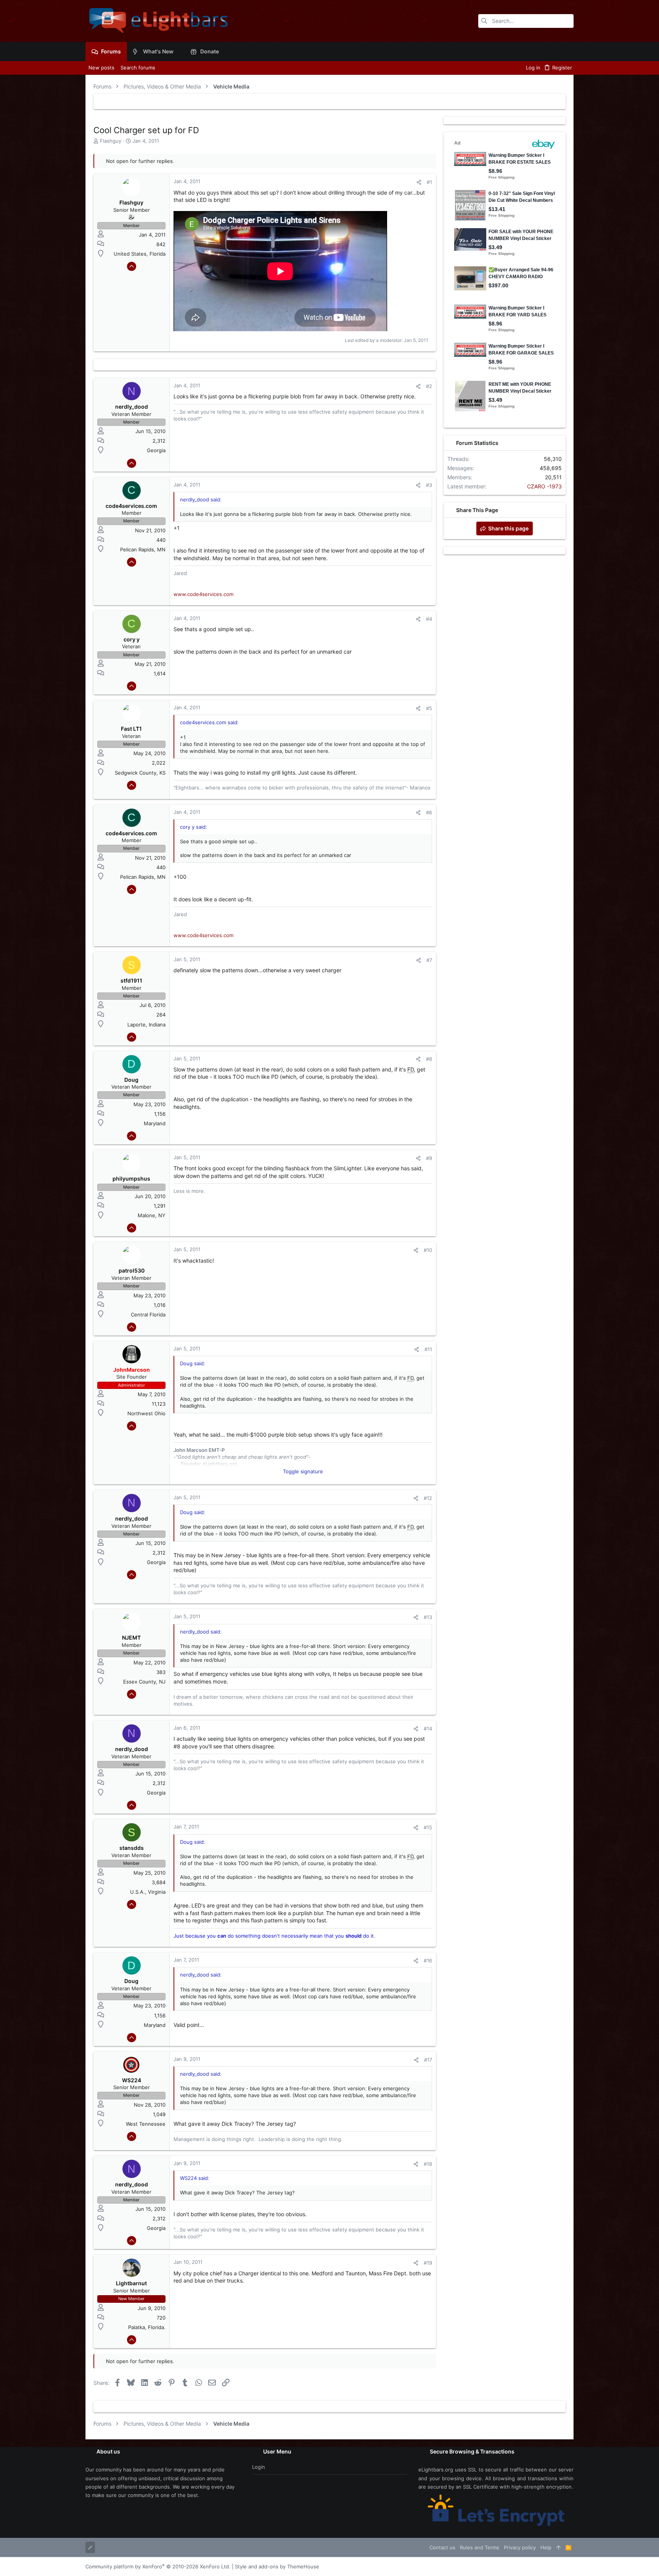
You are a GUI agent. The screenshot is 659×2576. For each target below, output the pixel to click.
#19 (428, 2263)
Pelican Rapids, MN (143, 549)
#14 (428, 1729)
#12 (428, 1498)
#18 (428, 2164)
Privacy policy (520, 2547)
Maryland (155, 1123)
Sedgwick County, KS (140, 773)
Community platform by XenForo (158, 2566)
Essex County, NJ (144, 1682)
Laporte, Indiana (146, 1025)
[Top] (559, 2547)
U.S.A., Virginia (148, 1892)
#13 (428, 1617)
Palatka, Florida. (147, 2327)
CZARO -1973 (544, 486)
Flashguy (111, 141)
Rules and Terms (480, 2547)
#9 (429, 1158)
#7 (429, 960)
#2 (429, 386)
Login (259, 2467)
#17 (428, 2060)
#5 (429, 708)
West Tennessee (146, 2124)
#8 (429, 1059)
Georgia (156, 450)
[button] (179, 52)
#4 (429, 619)
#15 (428, 1827)
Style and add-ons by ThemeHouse (277, 2566)
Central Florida (148, 1315)
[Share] (419, 182)
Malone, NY (152, 1215)
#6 (429, 812)
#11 (428, 1349)
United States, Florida (140, 254)
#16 (428, 1961)
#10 (428, 1250)
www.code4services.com (203, 594)
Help (546, 2547)
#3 (429, 485)
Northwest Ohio (146, 1413)
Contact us (442, 2547)
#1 (429, 182)
